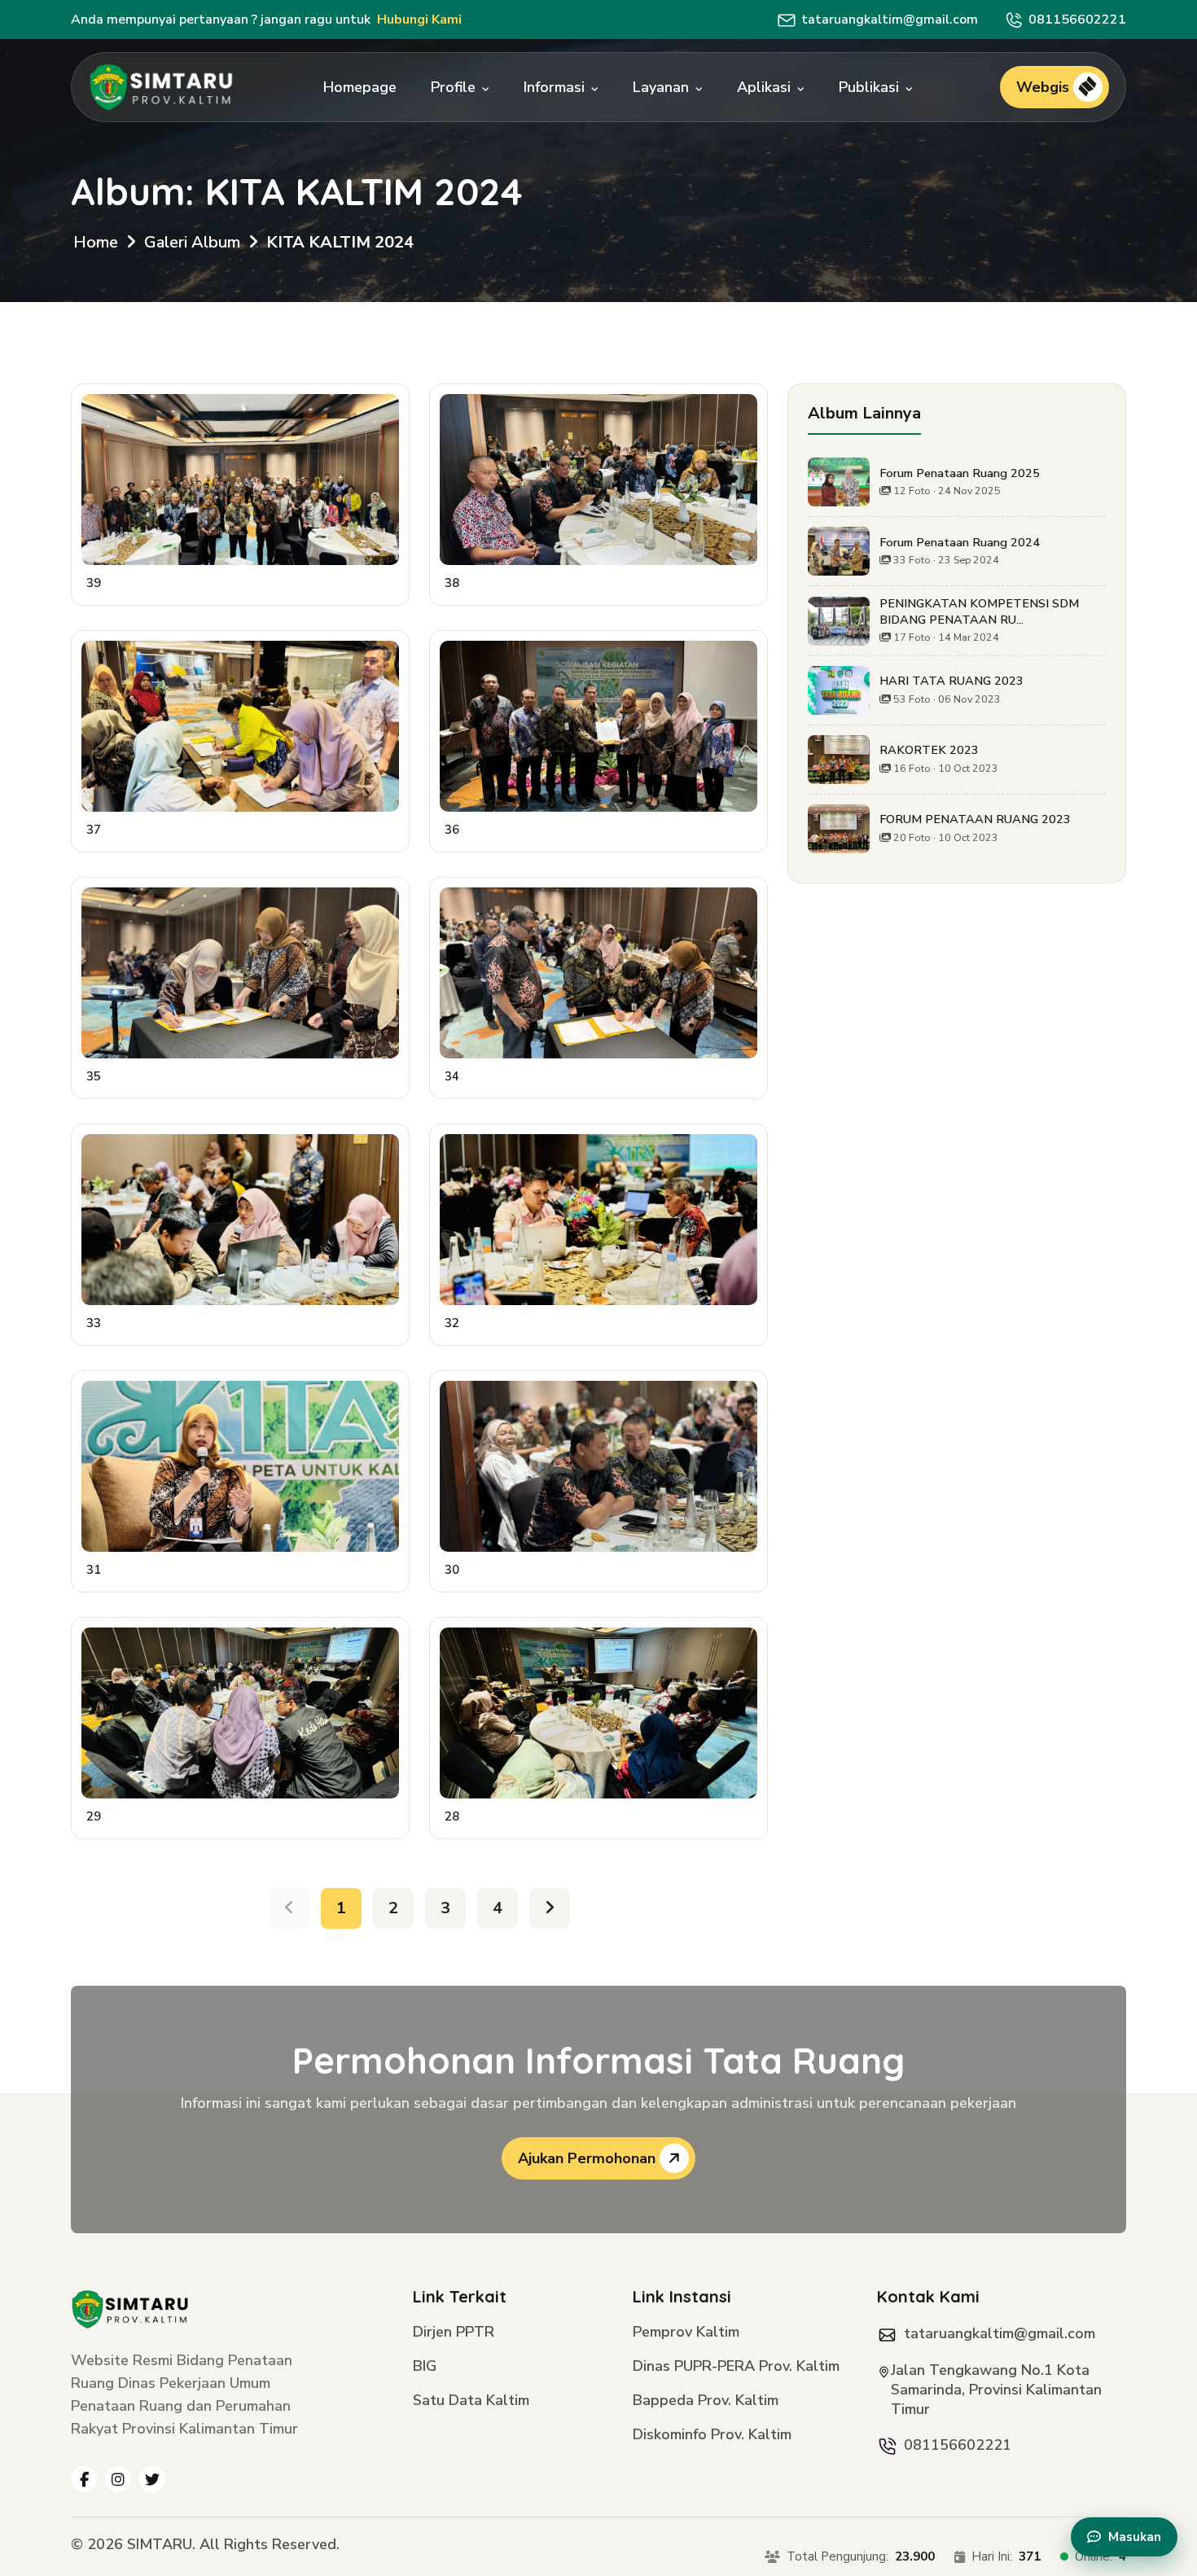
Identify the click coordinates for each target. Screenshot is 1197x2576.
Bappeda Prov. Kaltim (706, 2401)
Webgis (1045, 87)
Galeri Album (192, 242)
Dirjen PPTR (454, 2333)
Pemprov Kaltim (686, 2333)
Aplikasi (766, 87)
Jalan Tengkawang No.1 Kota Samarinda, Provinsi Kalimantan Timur (996, 2390)
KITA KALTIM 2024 (340, 242)
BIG (425, 2367)
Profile (455, 87)
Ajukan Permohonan (589, 2158)
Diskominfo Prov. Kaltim (712, 2436)
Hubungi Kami (419, 20)
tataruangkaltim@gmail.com (890, 20)
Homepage (360, 87)
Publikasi (871, 87)
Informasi (556, 87)
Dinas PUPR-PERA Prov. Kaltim (736, 2367)
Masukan (1135, 2537)
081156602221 (1077, 20)
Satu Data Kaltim (471, 2401)
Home (96, 242)
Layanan (663, 87)
